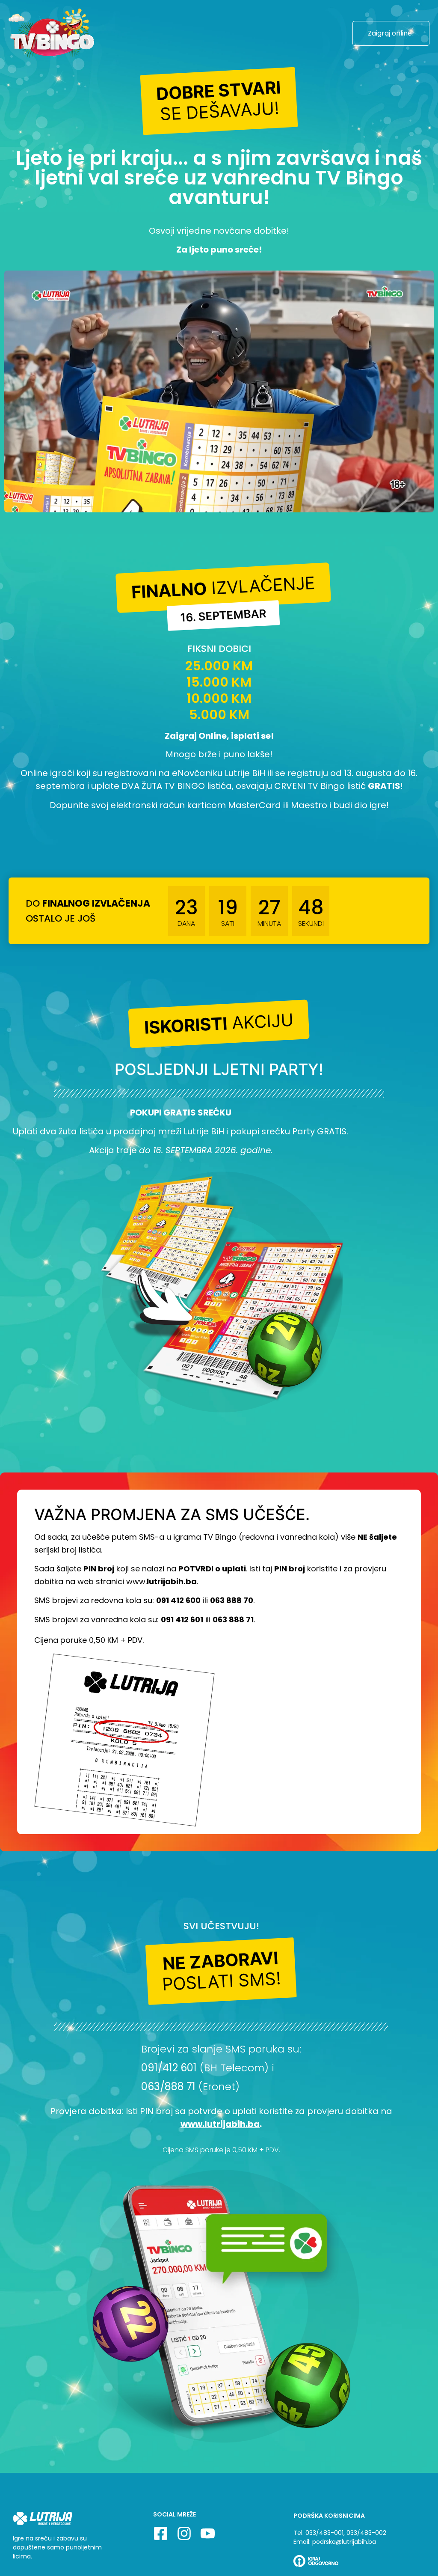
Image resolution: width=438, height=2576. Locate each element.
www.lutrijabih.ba (220, 2124)
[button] (219, 101)
